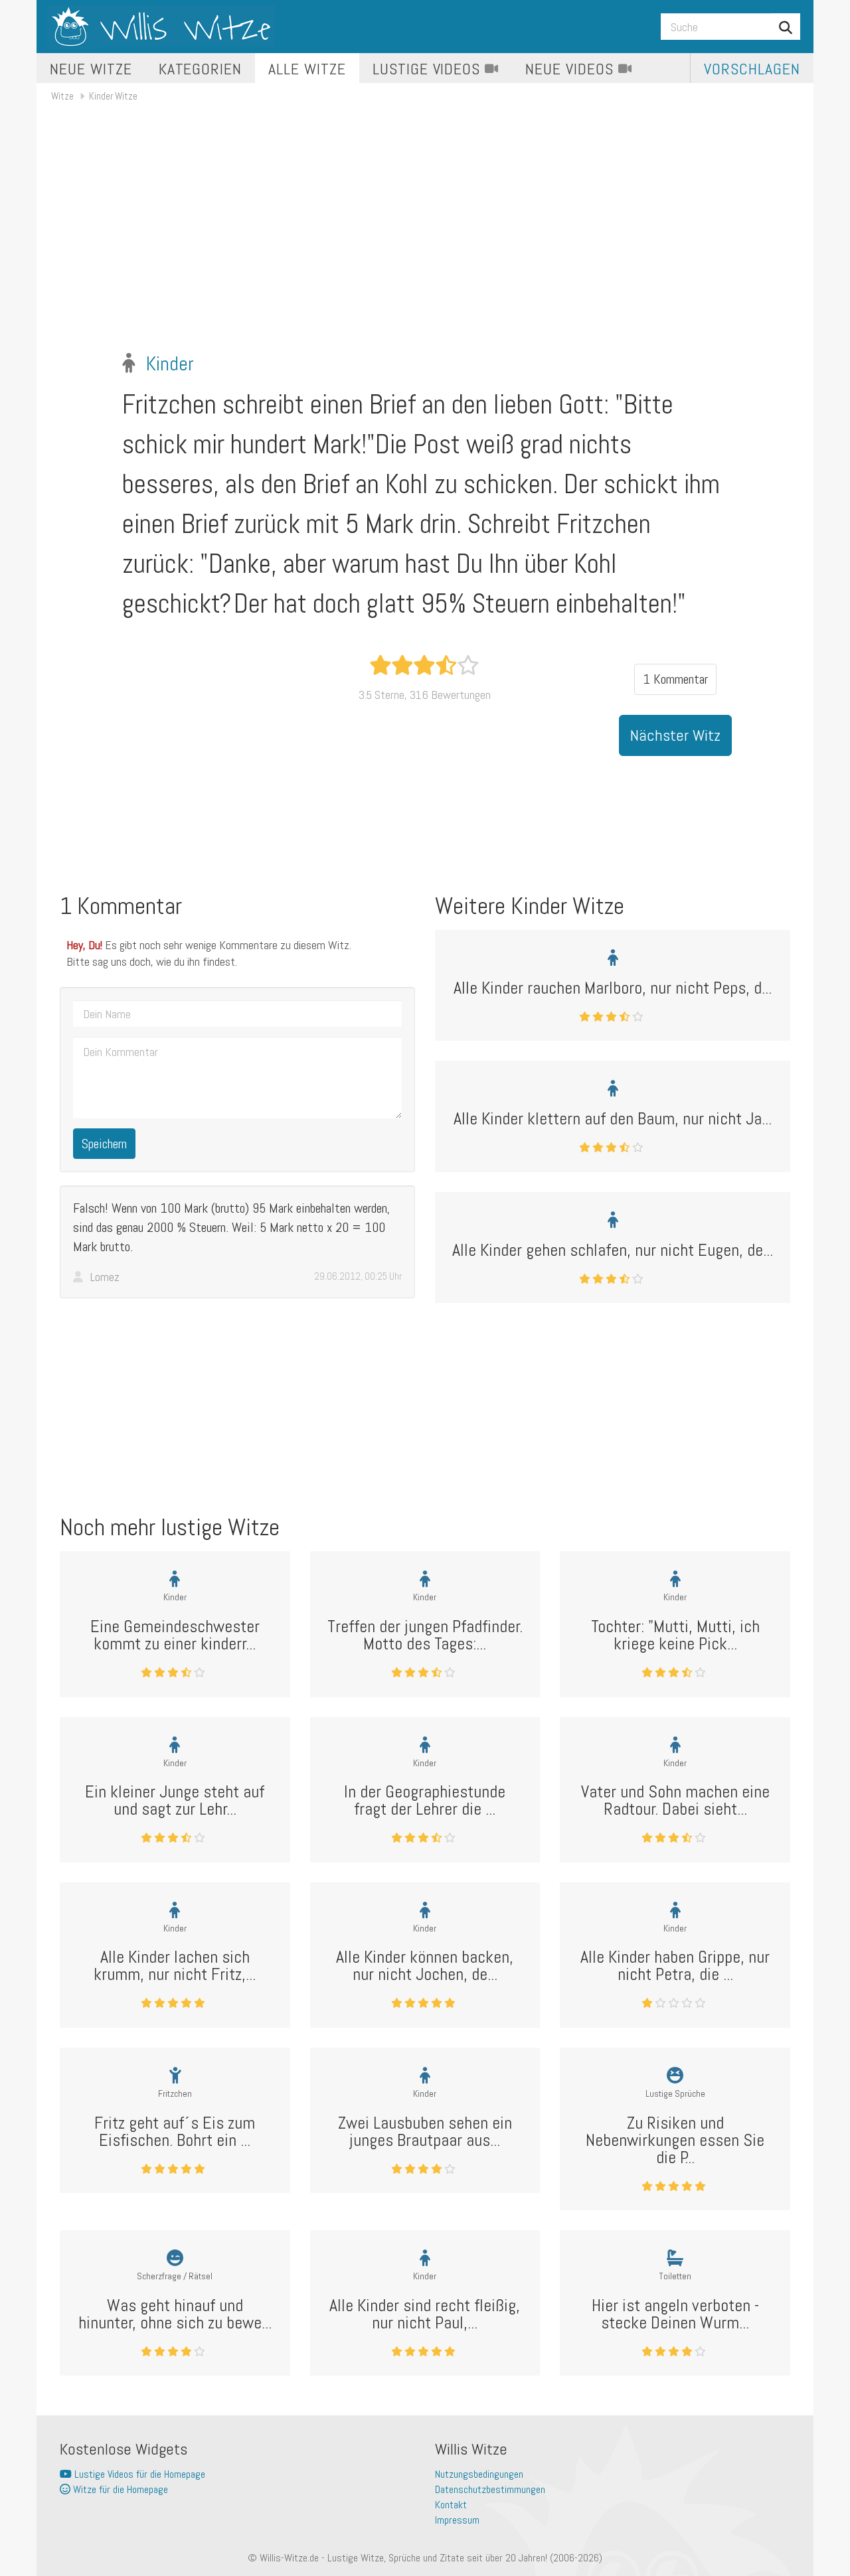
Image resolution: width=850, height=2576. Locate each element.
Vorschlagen (752, 69)
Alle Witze (307, 69)
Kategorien (201, 69)
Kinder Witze (113, 96)
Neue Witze (91, 69)
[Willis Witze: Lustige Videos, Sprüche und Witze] (161, 27)
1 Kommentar (675, 679)
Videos (429, 69)
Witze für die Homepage (119, 2489)
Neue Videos (572, 69)
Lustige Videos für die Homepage (138, 2474)
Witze (62, 96)
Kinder (170, 364)
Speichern (104, 1144)
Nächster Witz (675, 735)
